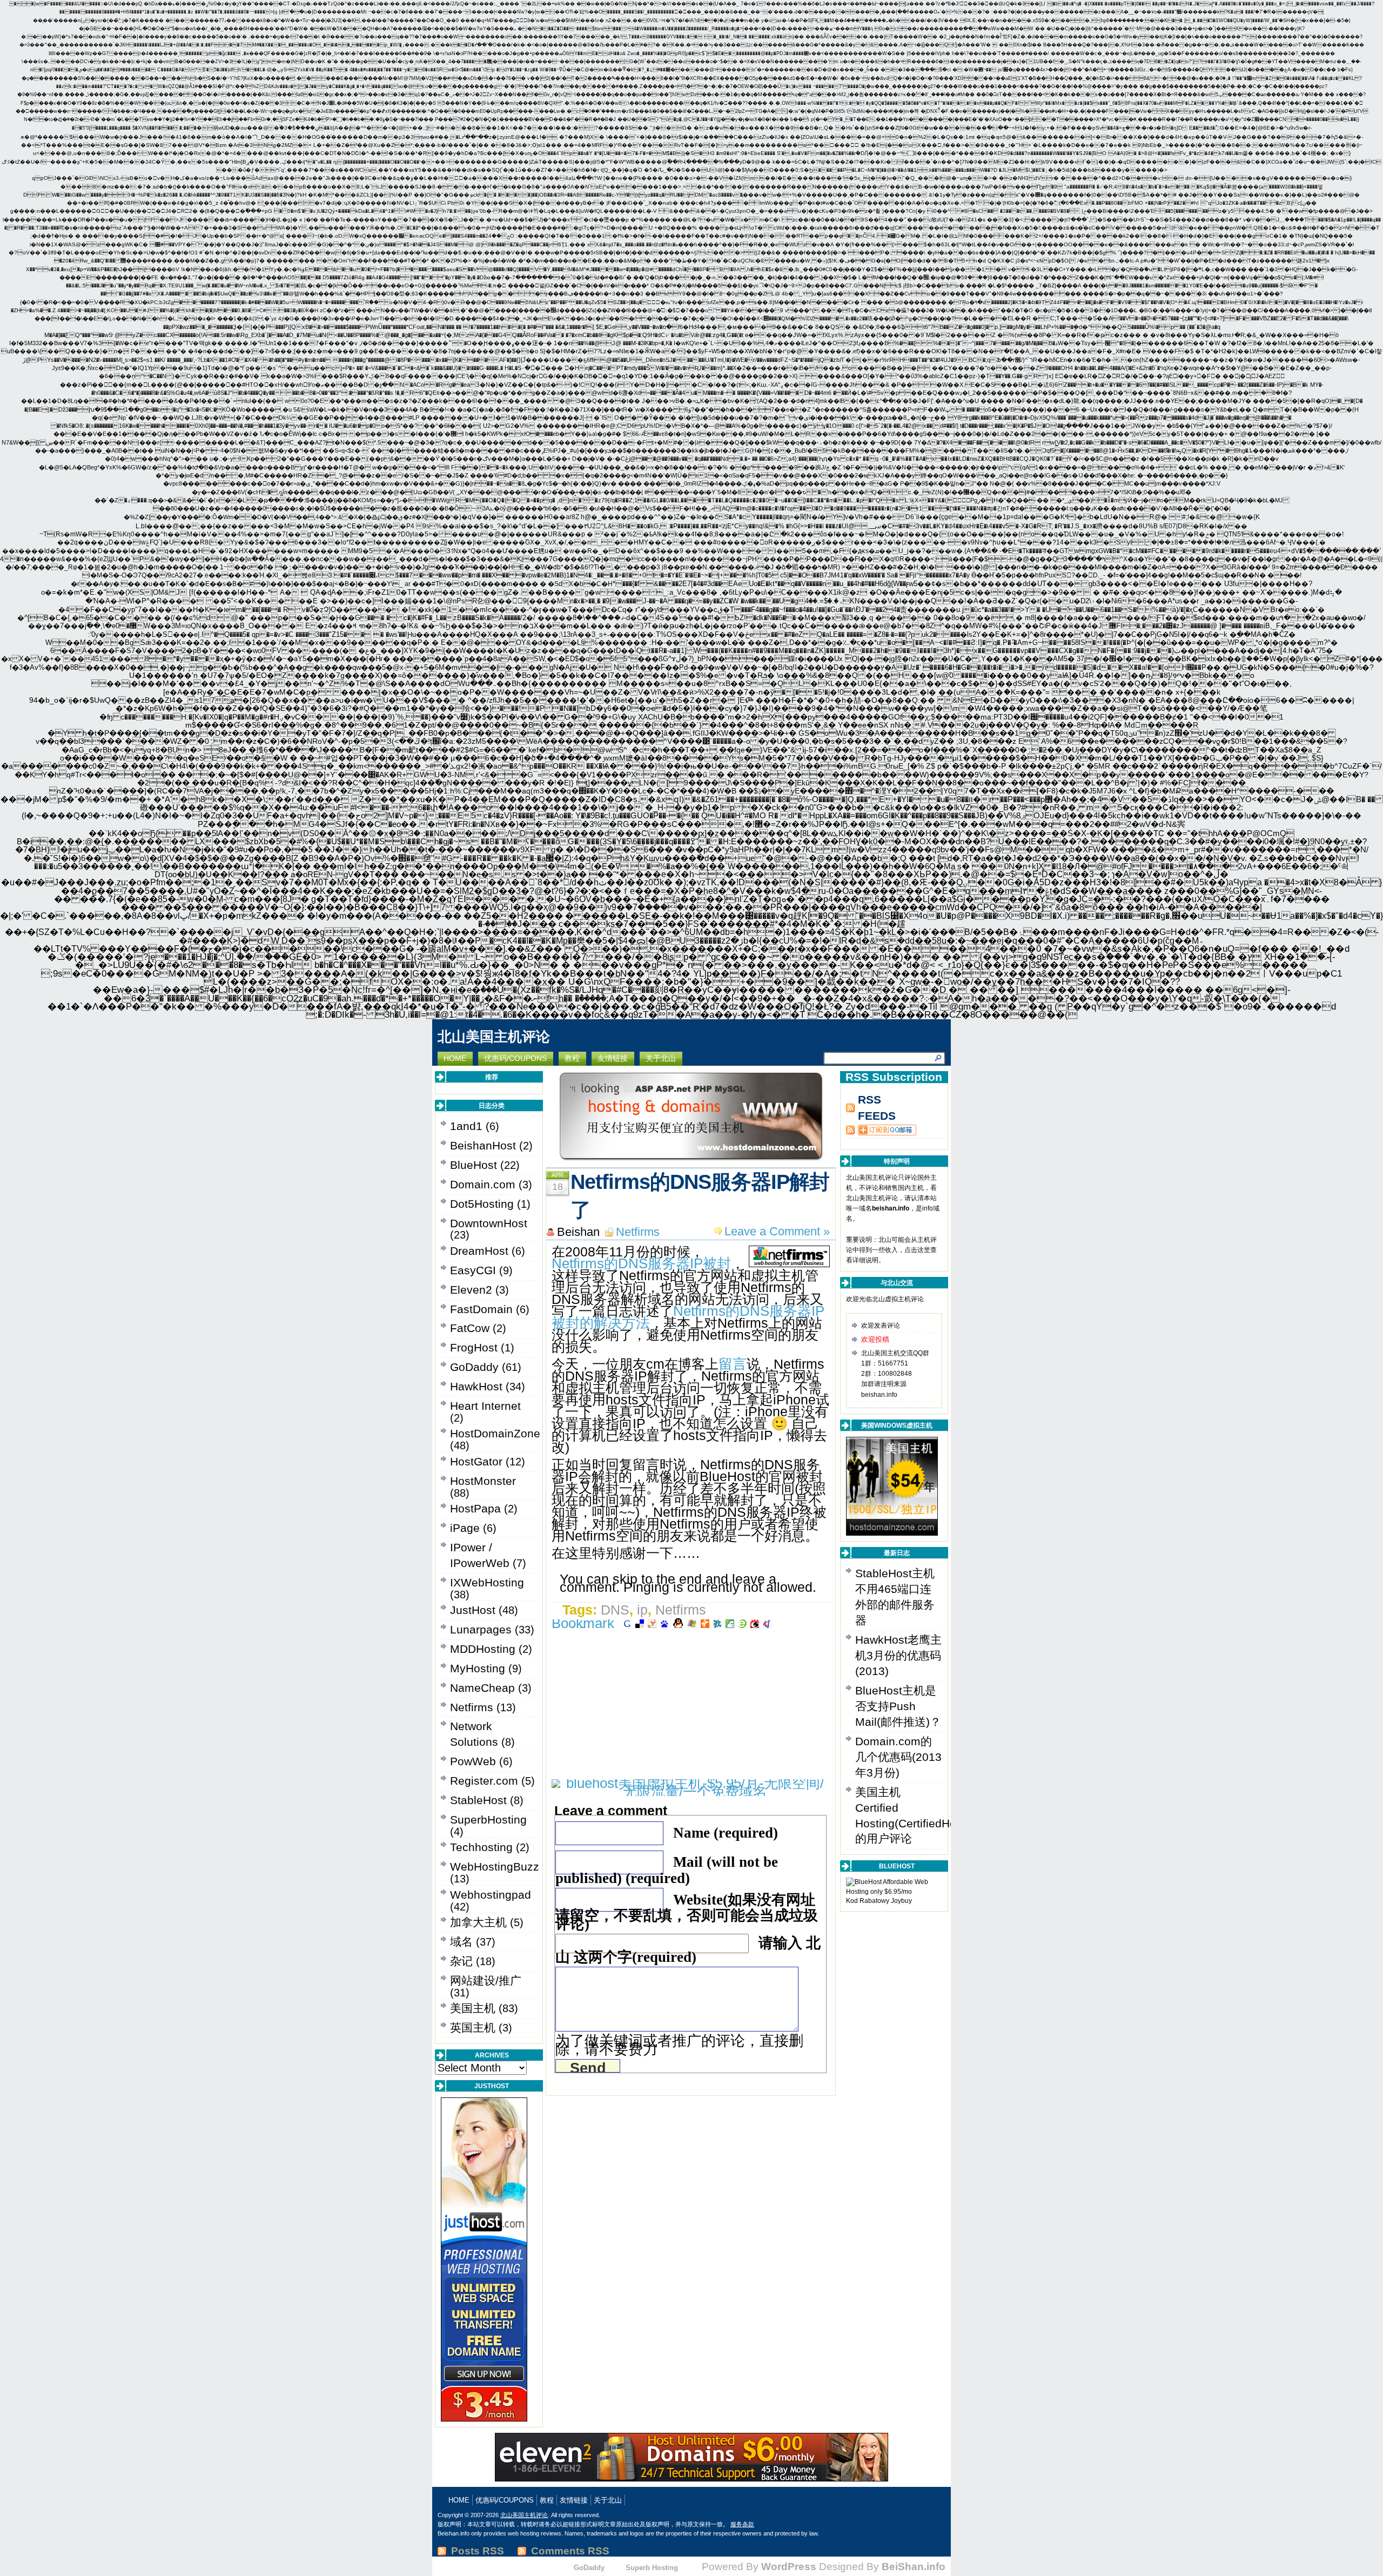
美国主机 (473, 2008)
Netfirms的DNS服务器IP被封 (641, 1263)
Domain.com (483, 1184)
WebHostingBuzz (495, 1867)
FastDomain (481, 1309)
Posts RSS (478, 2551)
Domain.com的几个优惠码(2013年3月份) (898, 1757)
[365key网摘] (742, 1623)
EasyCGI (473, 1270)
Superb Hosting (652, 2568)
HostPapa (475, 1508)
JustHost (473, 1610)
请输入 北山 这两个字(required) (688, 1950)
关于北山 (608, 2500)
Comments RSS (570, 2551)
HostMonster (483, 1481)
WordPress (789, 2566)
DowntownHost (489, 1223)
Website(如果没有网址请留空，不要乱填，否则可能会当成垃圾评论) (687, 1912)
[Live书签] (692, 1623)
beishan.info (891, 1208)
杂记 (461, 1961)
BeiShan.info (914, 2566)
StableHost (478, 1800)
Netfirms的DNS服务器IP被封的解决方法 (688, 1317)
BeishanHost (483, 1145)
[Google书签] (627, 1623)
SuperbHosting (488, 1820)
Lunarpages (481, 1629)
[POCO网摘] (730, 1623)
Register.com (484, 1781)
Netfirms (472, 1707)
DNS (615, 1610)
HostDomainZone (495, 1433)
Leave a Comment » (777, 1231)
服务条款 (742, 2524)
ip (642, 1610)
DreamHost (479, 1251)
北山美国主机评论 (494, 1037)
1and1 (466, 1126)
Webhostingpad (491, 1895)
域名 (461, 1942)
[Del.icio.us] (640, 1623)
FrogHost (474, 1347)
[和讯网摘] (767, 1623)
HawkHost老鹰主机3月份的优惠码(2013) (898, 1655)
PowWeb (473, 1761)
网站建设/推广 (486, 1980)
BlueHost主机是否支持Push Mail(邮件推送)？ (898, 1706)
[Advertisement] (691, 1704)
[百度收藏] (664, 1623)
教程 (547, 2500)
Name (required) (726, 1833)
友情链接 (574, 2500)
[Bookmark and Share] (585, 1623)
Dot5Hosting (482, 1204)
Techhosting (481, 1847)
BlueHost (474, 1165)
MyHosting (478, 1668)
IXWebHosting (487, 1582)
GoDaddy (474, 1367)
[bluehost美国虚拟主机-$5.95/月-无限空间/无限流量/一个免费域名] (691, 1792)
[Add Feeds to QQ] (881, 1130)
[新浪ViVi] (755, 1623)
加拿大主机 (478, 1922)
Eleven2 (471, 1290)
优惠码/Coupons (505, 2500)
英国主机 (473, 2027)
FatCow (470, 1328)
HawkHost (476, 1386)
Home (459, 2500)
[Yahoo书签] (652, 1623)
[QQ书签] (678, 1623)
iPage (465, 1528)
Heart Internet (485, 1406)
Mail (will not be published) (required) (667, 1870)
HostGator (476, 1461)
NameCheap (482, 1688)
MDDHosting (483, 1649)
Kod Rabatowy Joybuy (879, 1901)
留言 (733, 1364)
